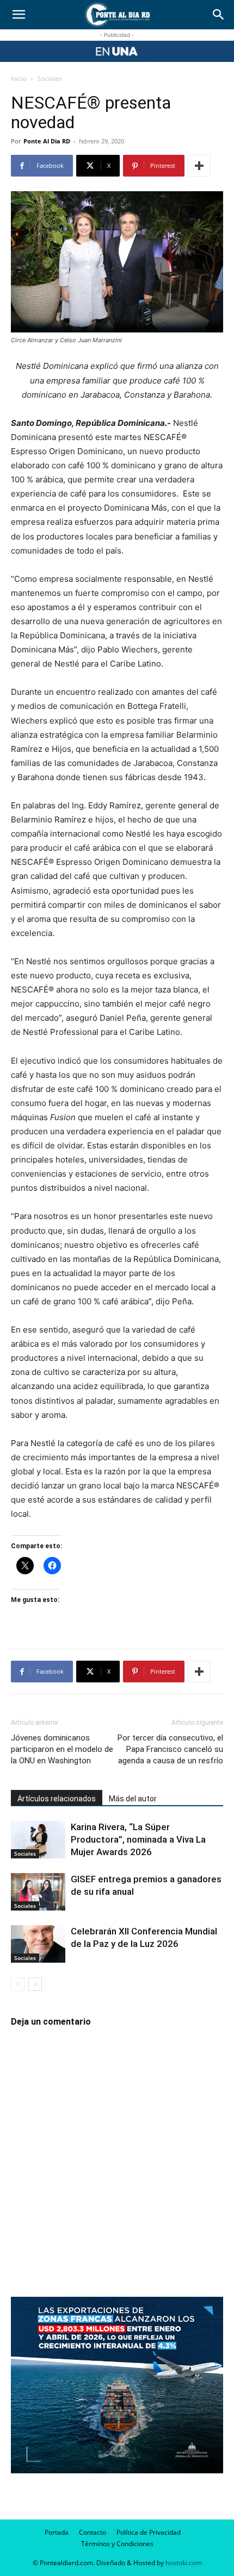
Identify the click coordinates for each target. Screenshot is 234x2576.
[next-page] (35, 1984)
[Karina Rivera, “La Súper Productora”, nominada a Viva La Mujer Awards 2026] (38, 1840)
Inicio (19, 78)
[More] (199, 166)
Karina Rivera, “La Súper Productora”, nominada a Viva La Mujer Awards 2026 (138, 1839)
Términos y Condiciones (117, 2544)
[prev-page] (18, 1984)
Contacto (93, 2532)
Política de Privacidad (149, 2532)
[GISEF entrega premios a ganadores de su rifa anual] (38, 1892)
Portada (57, 2532)
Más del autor (133, 1799)
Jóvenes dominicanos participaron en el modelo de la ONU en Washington (62, 1749)
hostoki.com (184, 2563)
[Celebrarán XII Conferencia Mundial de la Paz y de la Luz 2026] (38, 1944)
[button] (19, 15)
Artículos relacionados (57, 1799)
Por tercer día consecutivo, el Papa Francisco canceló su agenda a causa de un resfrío (170, 1749)
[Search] (219, 15)
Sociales (50, 78)
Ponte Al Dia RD (47, 141)
